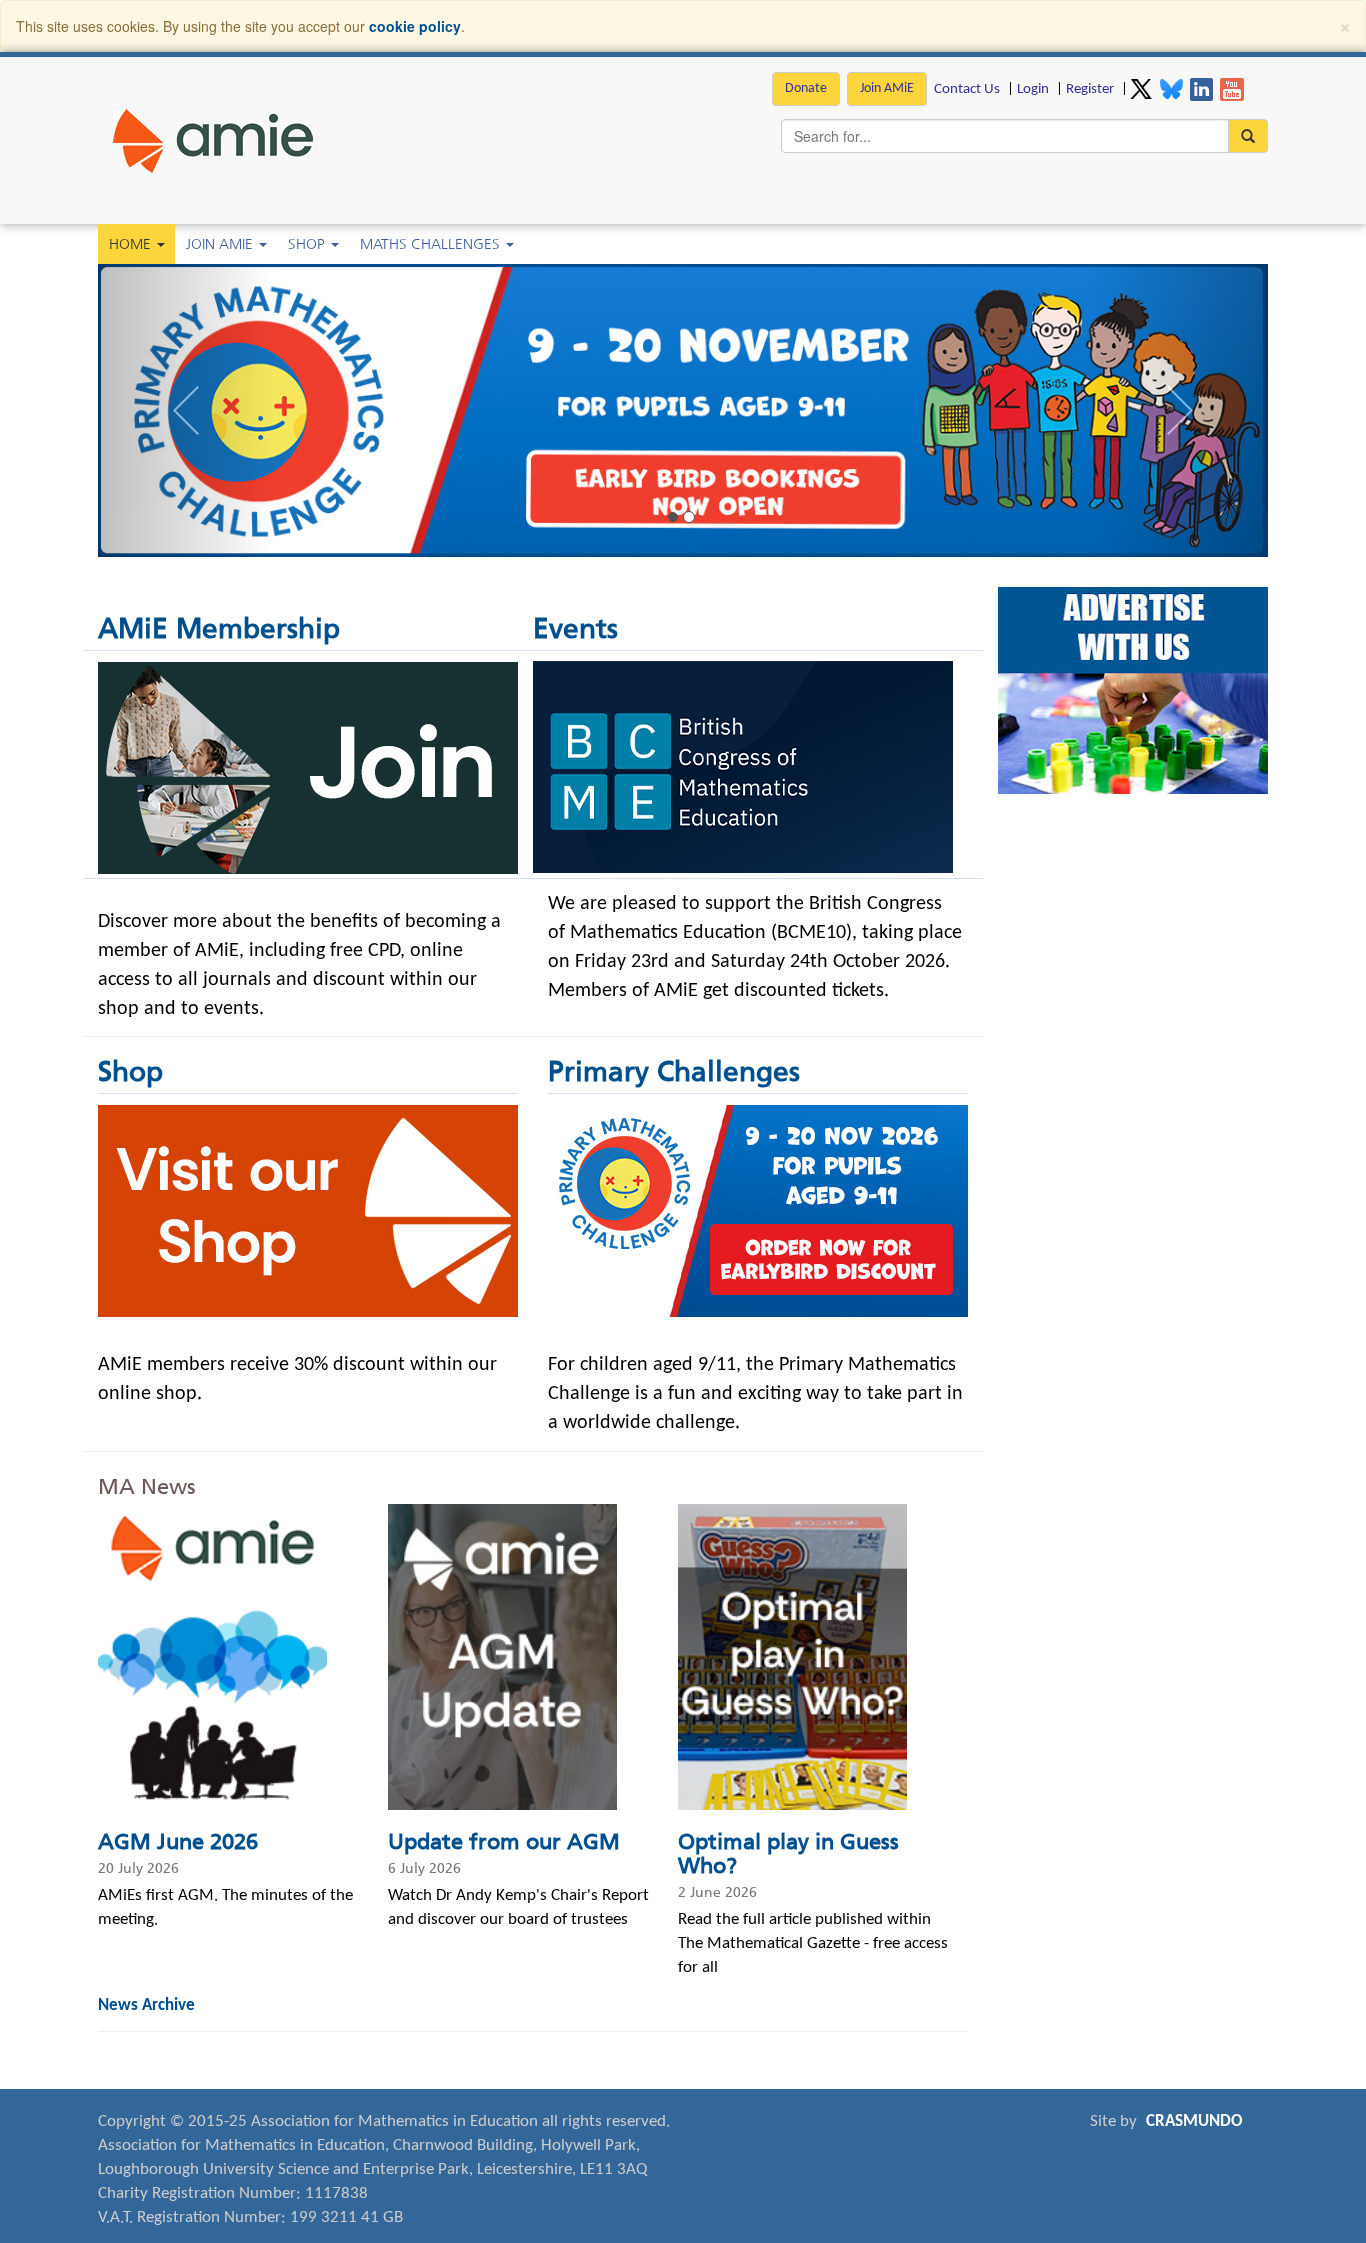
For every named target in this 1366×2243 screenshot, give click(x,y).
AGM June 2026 (178, 1841)
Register (1090, 89)
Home (132, 244)
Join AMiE (887, 88)
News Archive (146, 2005)
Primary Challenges (674, 1071)
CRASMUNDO (1194, 2121)
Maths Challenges (432, 244)
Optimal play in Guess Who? (788, 1853)
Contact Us (967, 89)
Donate (806, 88)
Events (575, 628)
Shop (308, 244)
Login (1033, 89)
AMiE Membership (219, 628)
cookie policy (415, 26)
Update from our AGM (504, 1841)
